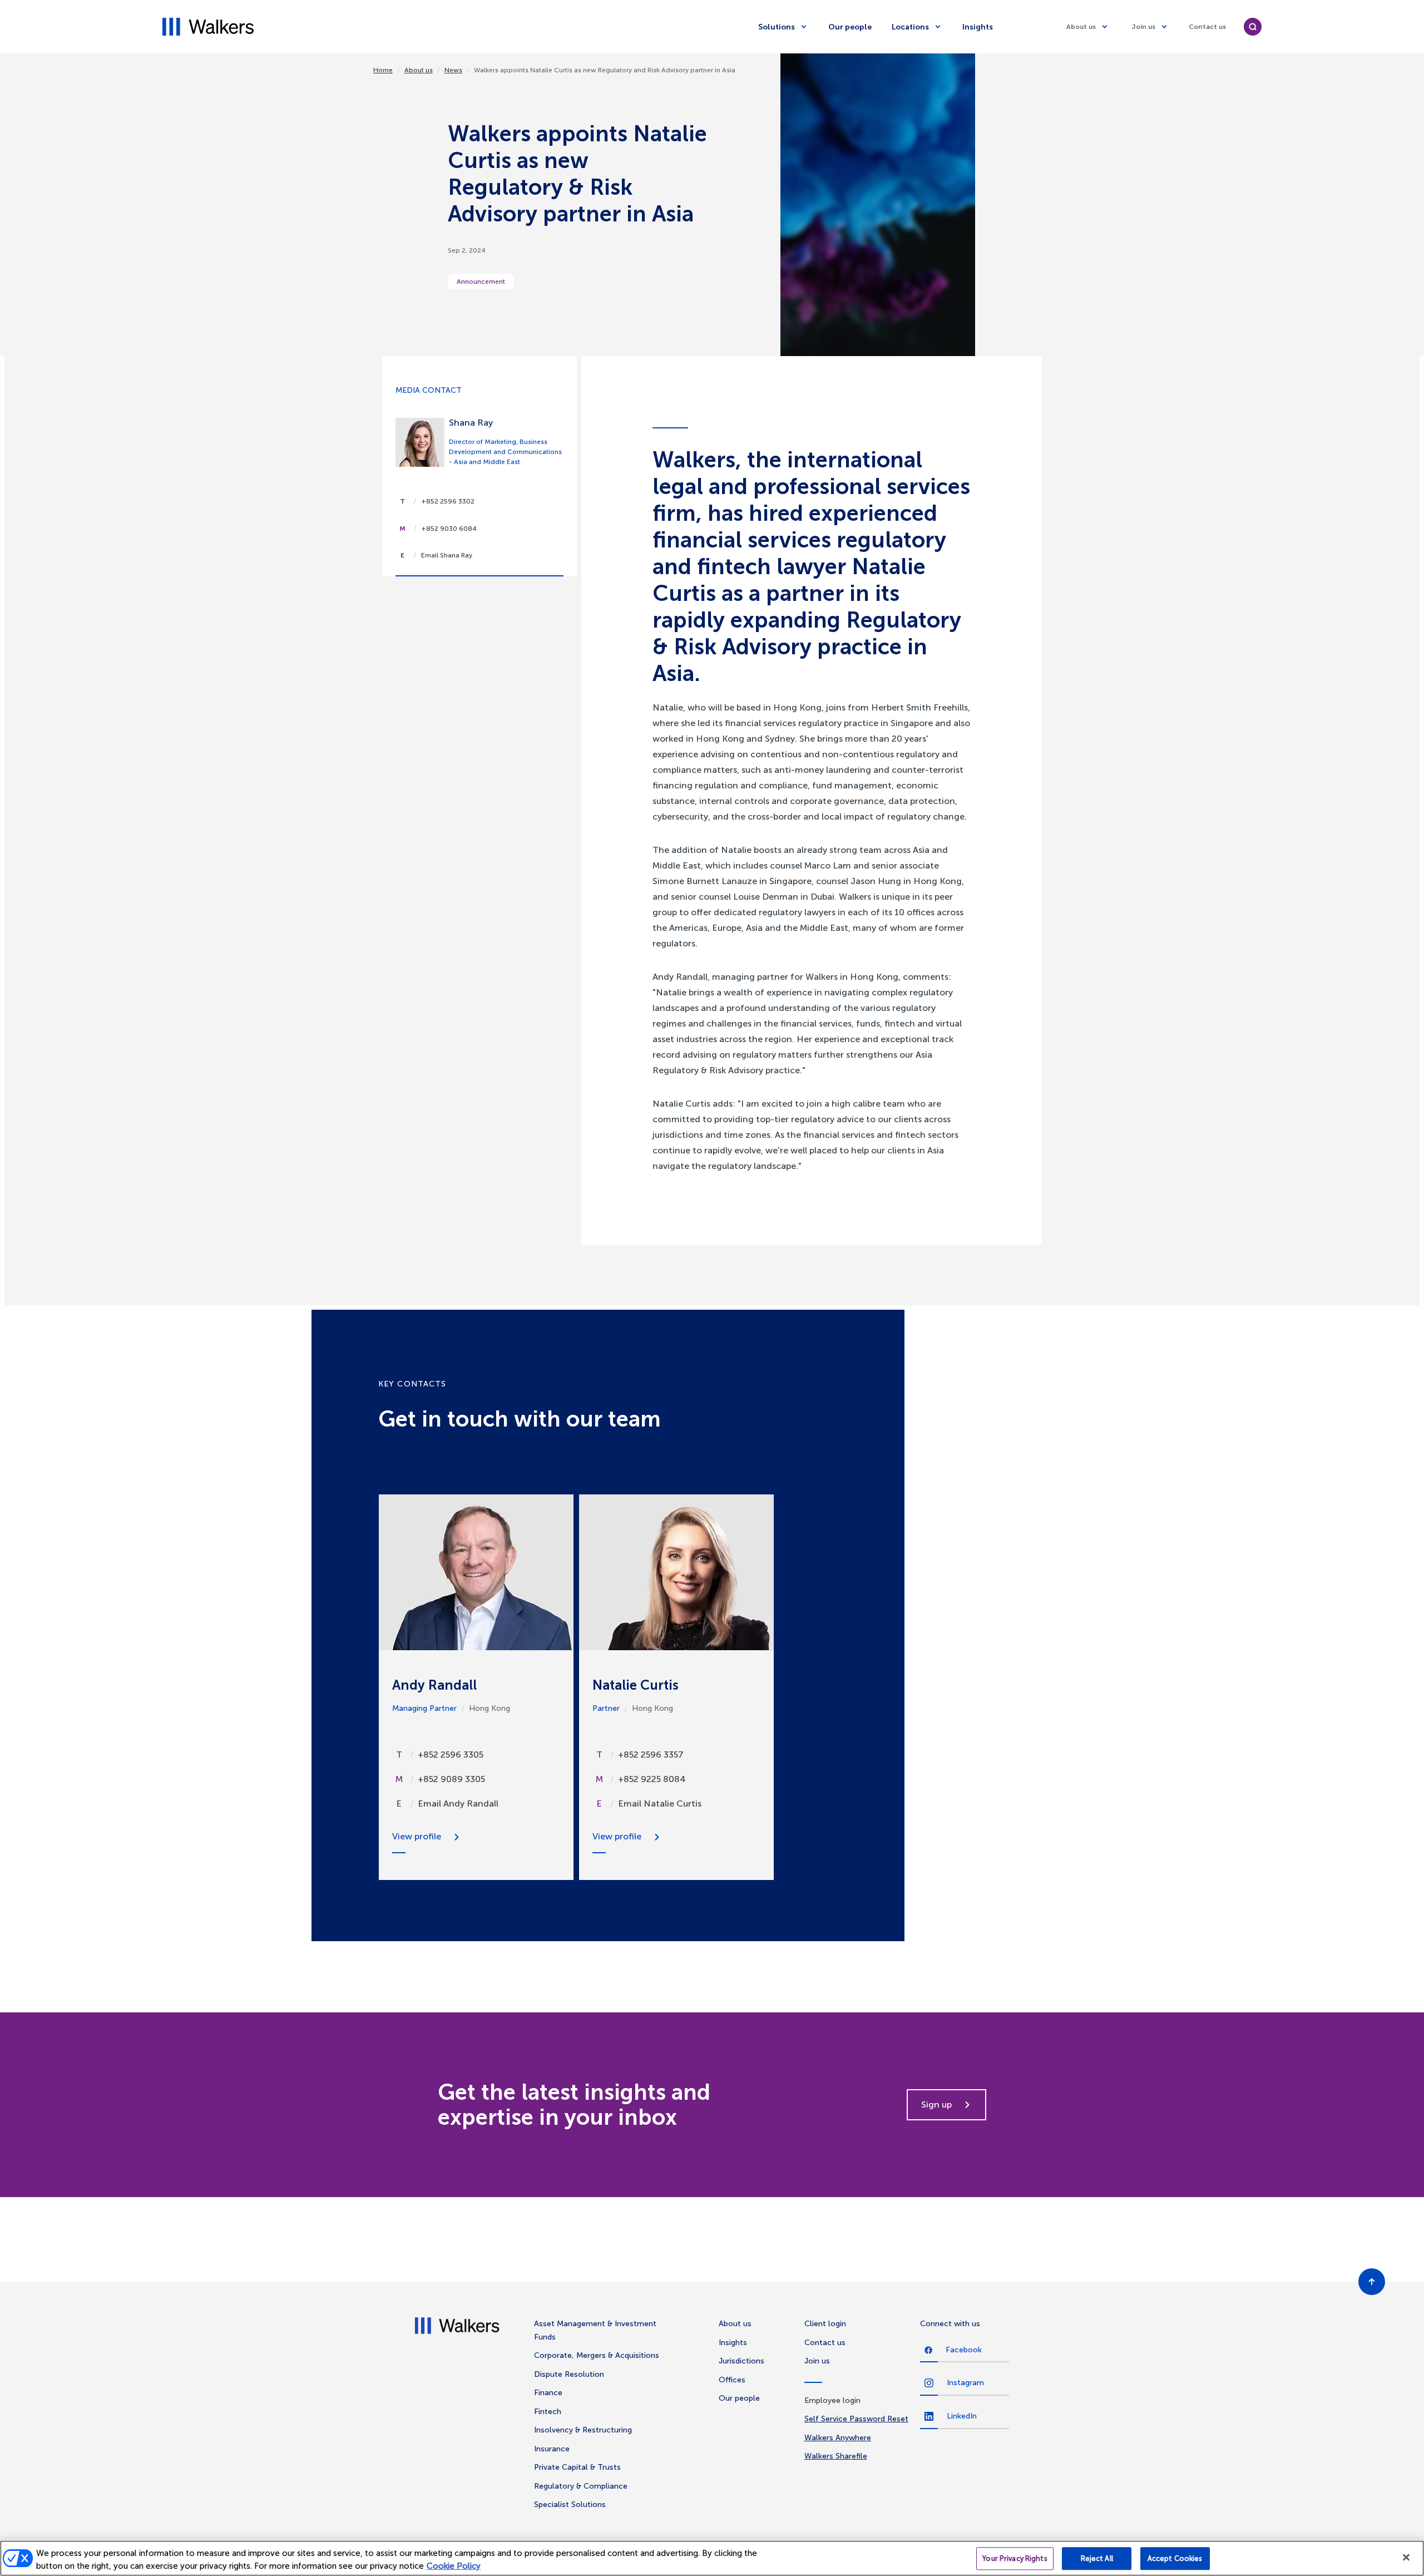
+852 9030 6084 (449, 529)
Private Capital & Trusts (577, 2467)
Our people (850, 27)
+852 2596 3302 (448, 501)
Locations (910, 27)
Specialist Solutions (570, 2505)
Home (383, 70)
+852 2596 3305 (451, 1755)
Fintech (548, 2412)
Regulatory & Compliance (581, 2486)
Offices (732, 2380)
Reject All (1097, 2559)
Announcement (481, 282)
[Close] (1406, 2558)
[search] (1253, 27)
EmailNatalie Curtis (660, 1803)
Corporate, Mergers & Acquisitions (597, 2355)
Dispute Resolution (569, 2374)
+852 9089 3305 (451, 1779)
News (453, 70)
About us (1081, 27)
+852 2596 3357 (651, 1755)
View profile (417, 1836)
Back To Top (1372, 2282)
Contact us (1207, 27)
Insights (978, 27)
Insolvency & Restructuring (583, 2430)
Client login (825, 2324)
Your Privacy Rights (1015, 2559)
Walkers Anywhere (838, 2438)
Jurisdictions (741, 2361)
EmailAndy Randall (458, 1803)
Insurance (552, 2449)
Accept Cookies (1175, 2559)
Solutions (777, 27)
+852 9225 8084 (652, 1779)
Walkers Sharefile (836, 2456)
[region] (712, 2558)
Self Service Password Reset (856, 2419)
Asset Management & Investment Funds (595, 2330)
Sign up (936, 2104)
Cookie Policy (454, 2566)
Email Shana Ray (447, 555)
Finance (548, 2393)
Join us (1143, 27)
